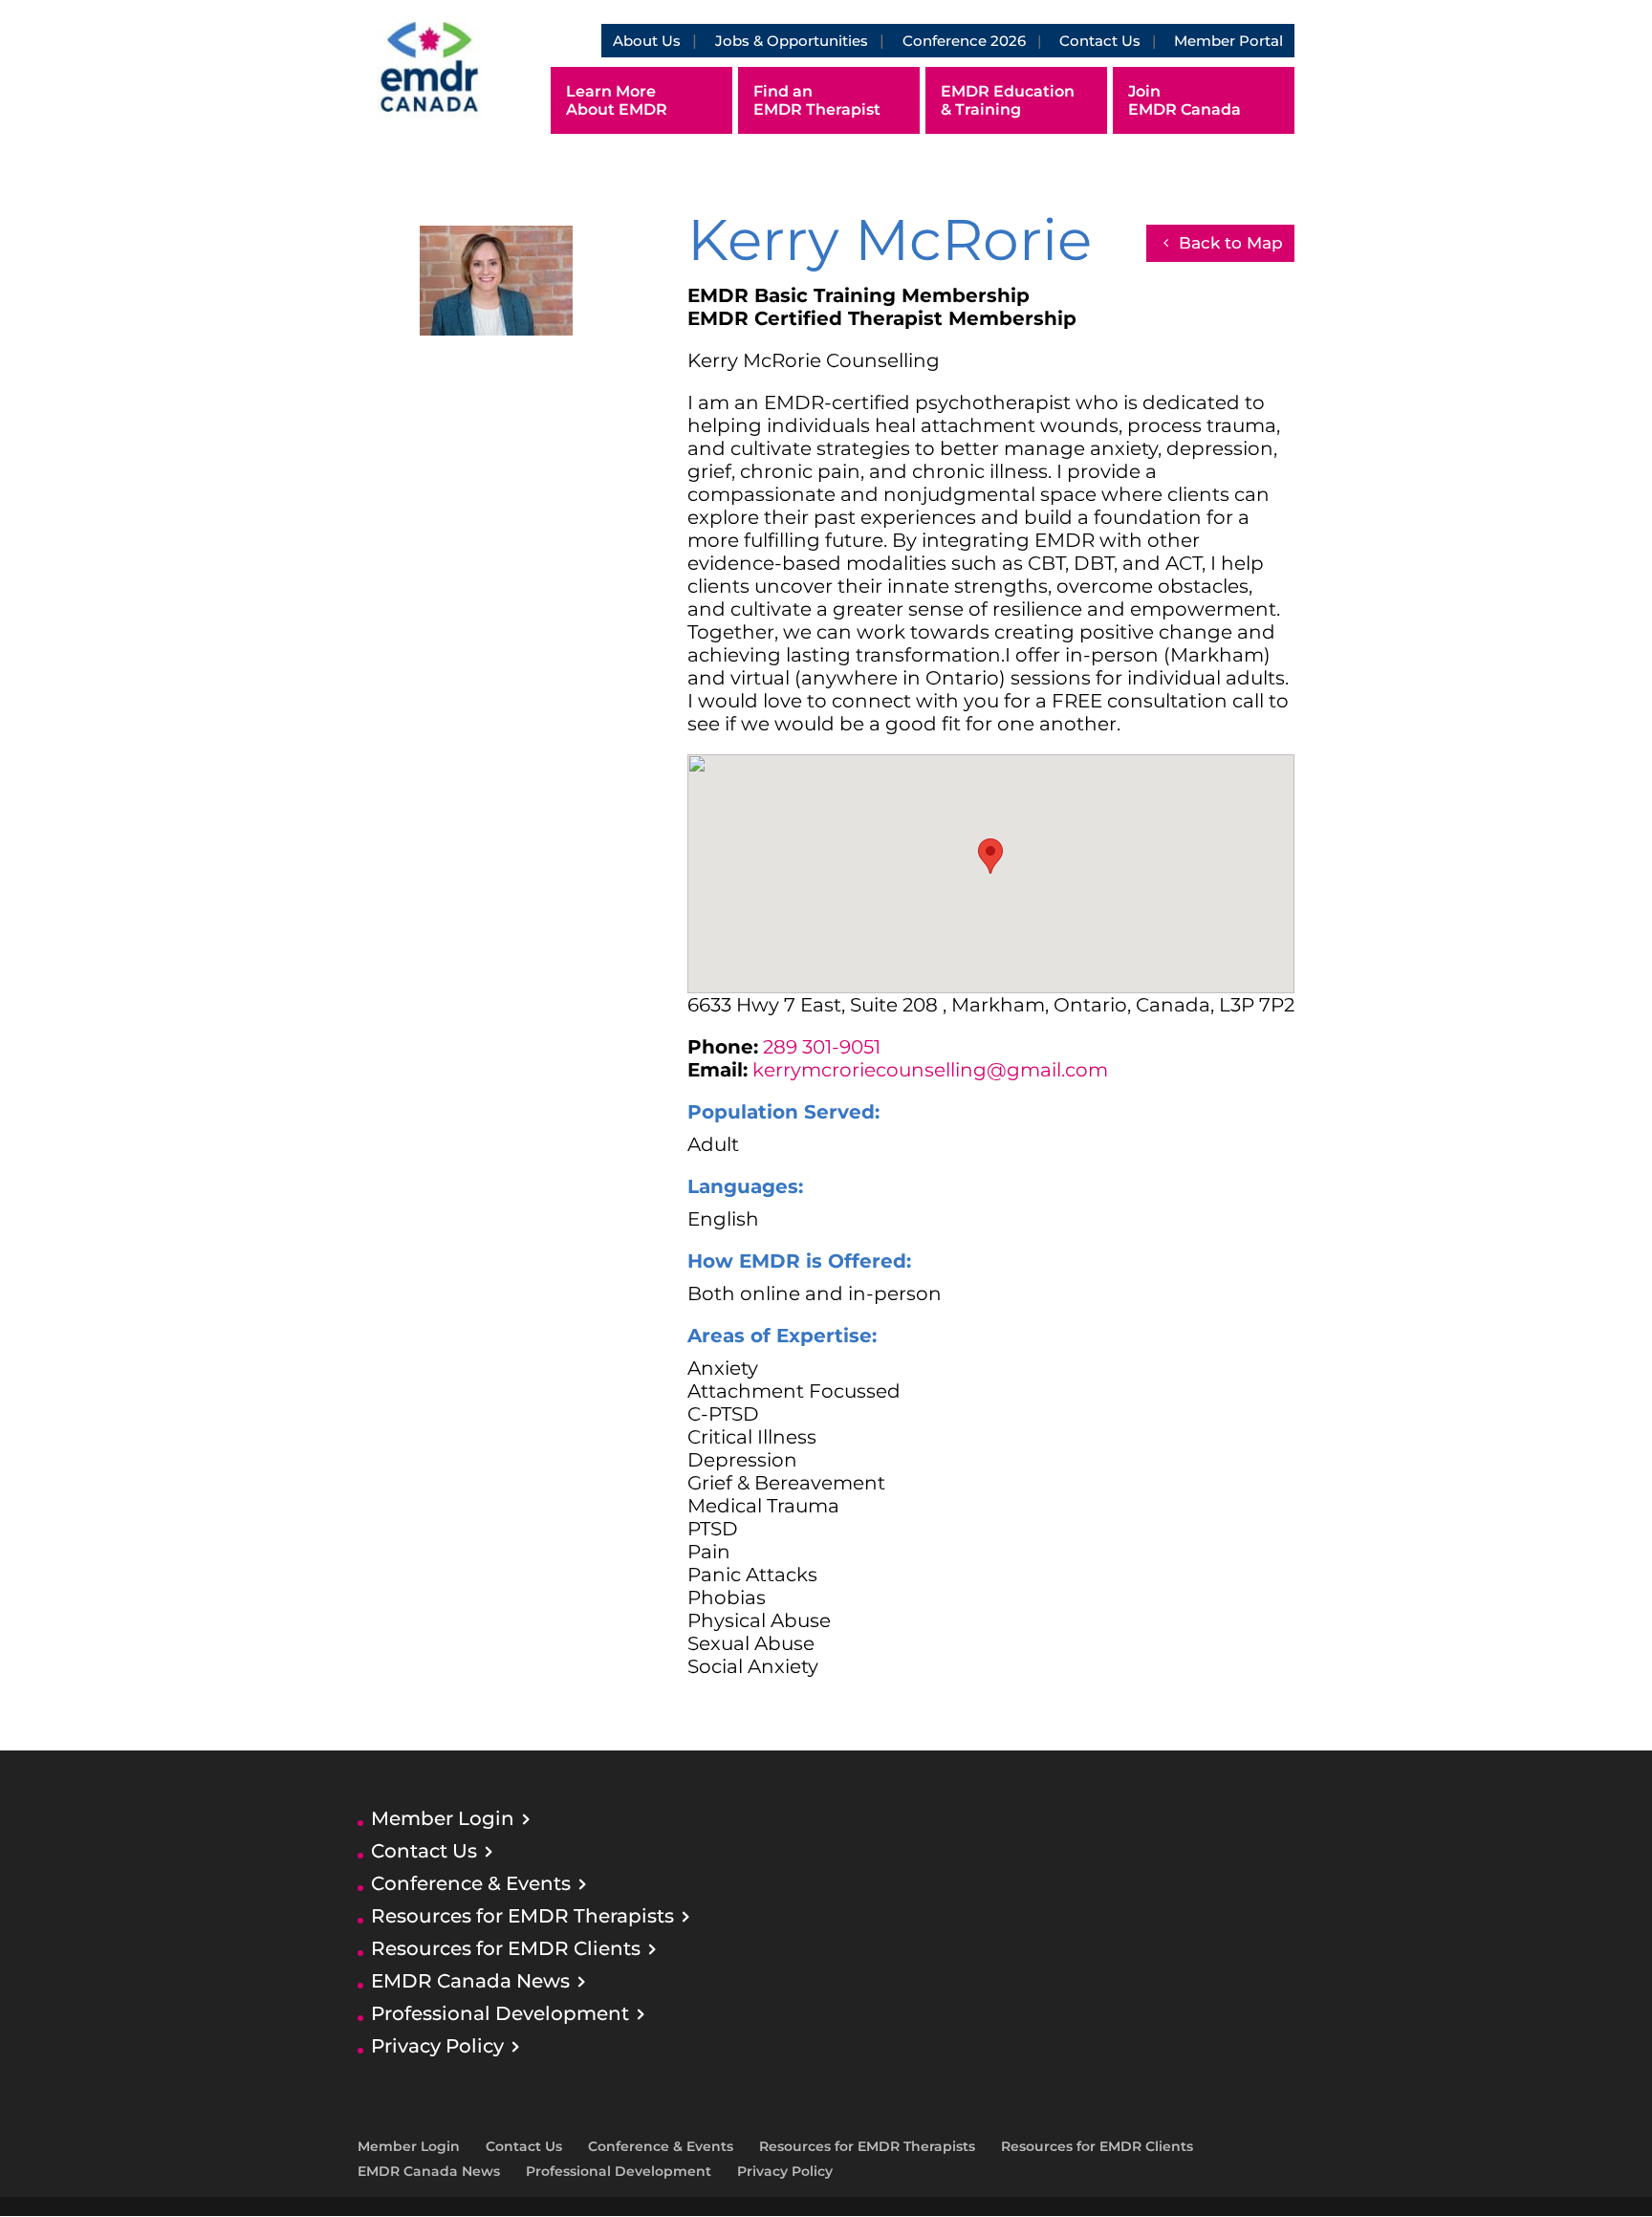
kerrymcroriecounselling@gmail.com (930, 1070)
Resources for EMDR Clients (506, 1948)
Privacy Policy (437, 2046)
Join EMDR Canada (1185, 100)
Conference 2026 (964, 41)
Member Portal (1228, 41)
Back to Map (1231, 243)
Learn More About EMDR (617, 100)
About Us (647, 41)
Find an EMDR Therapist (817, 100)
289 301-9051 (822, 1047)
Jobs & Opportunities (792, 41)
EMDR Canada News (470, 1981)
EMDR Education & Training (1008, 100)
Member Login (443, 1818)
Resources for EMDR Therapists (522, 1916)
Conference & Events (471, 1883)
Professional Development (500, 2013)
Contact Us (1100, 41)
